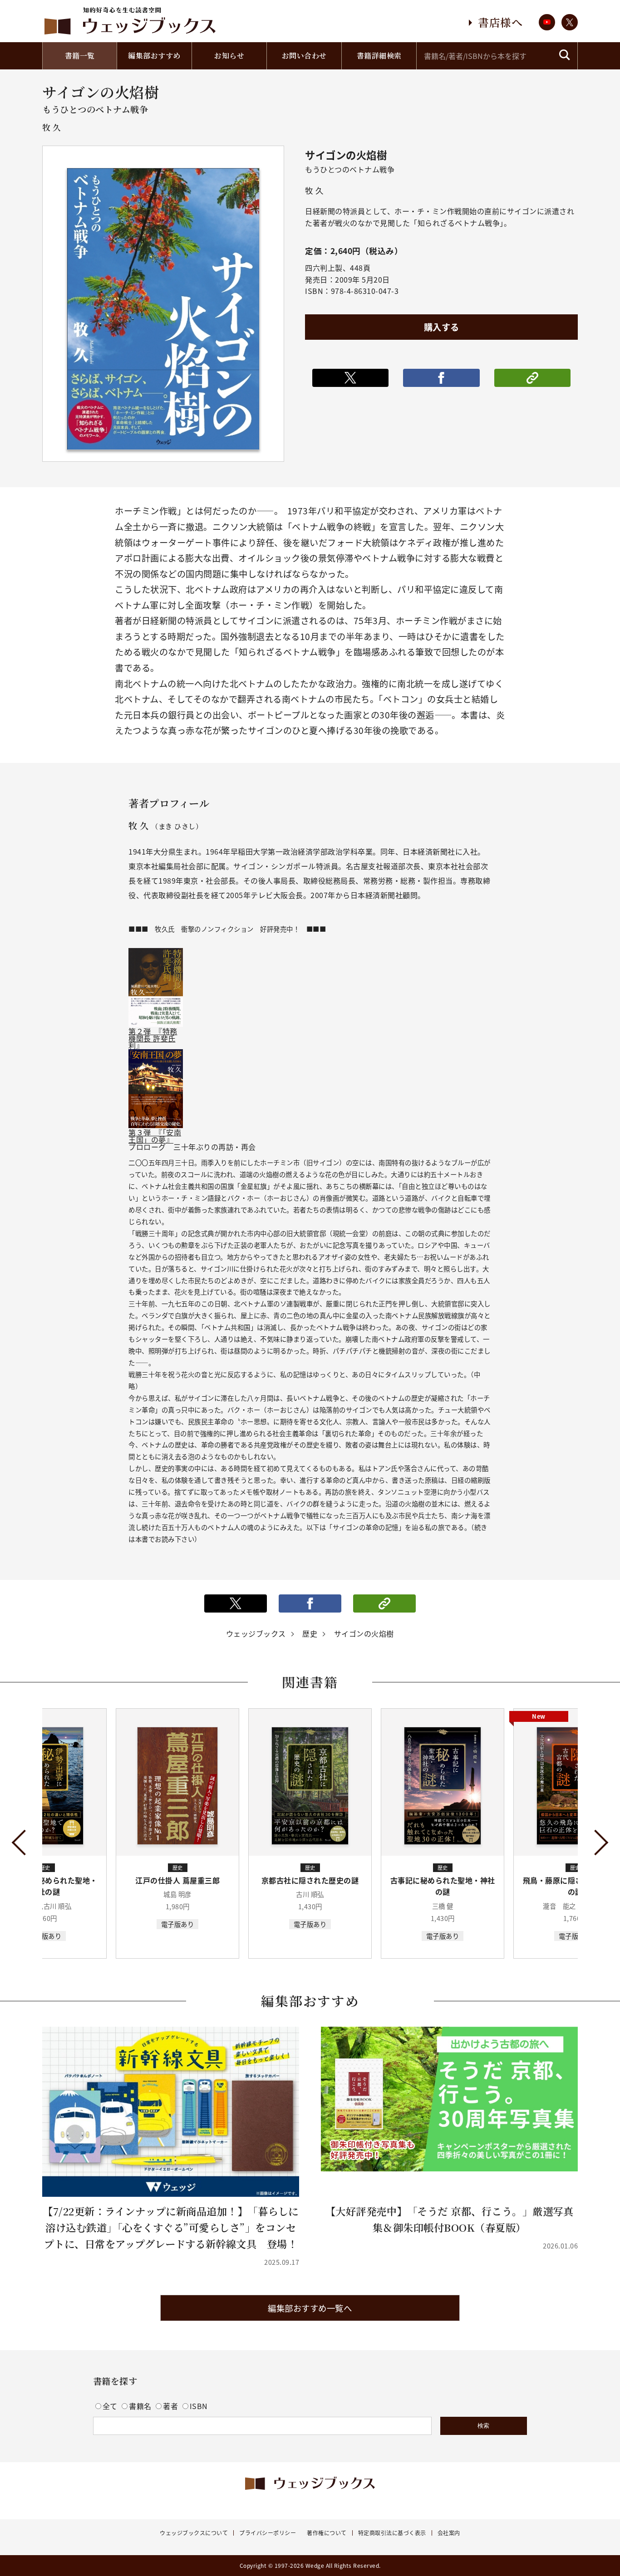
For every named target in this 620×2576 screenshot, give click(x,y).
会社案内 (449, 2533)
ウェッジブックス (256, 1633)
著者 (172, 2406)
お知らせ (229, 56)
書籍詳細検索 (379, 56)
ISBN (199, 2406)
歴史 (310, 1633)
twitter (570, 22)
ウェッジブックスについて (194, 2533)
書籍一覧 (80, 56)
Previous (25, 1842)
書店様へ (500, 22)
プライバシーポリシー (268, 2533)
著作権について (327, 2533)
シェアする (441, 378)
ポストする (350, 378)
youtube (547, 22)
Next (596, 1842)
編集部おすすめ (154, 56)
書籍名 (141, 2406)
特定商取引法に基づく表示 (392, 2533)
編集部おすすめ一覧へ (310, 2308)
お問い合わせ (304, 56)
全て (111, 2406)
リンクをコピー (532, 378)
